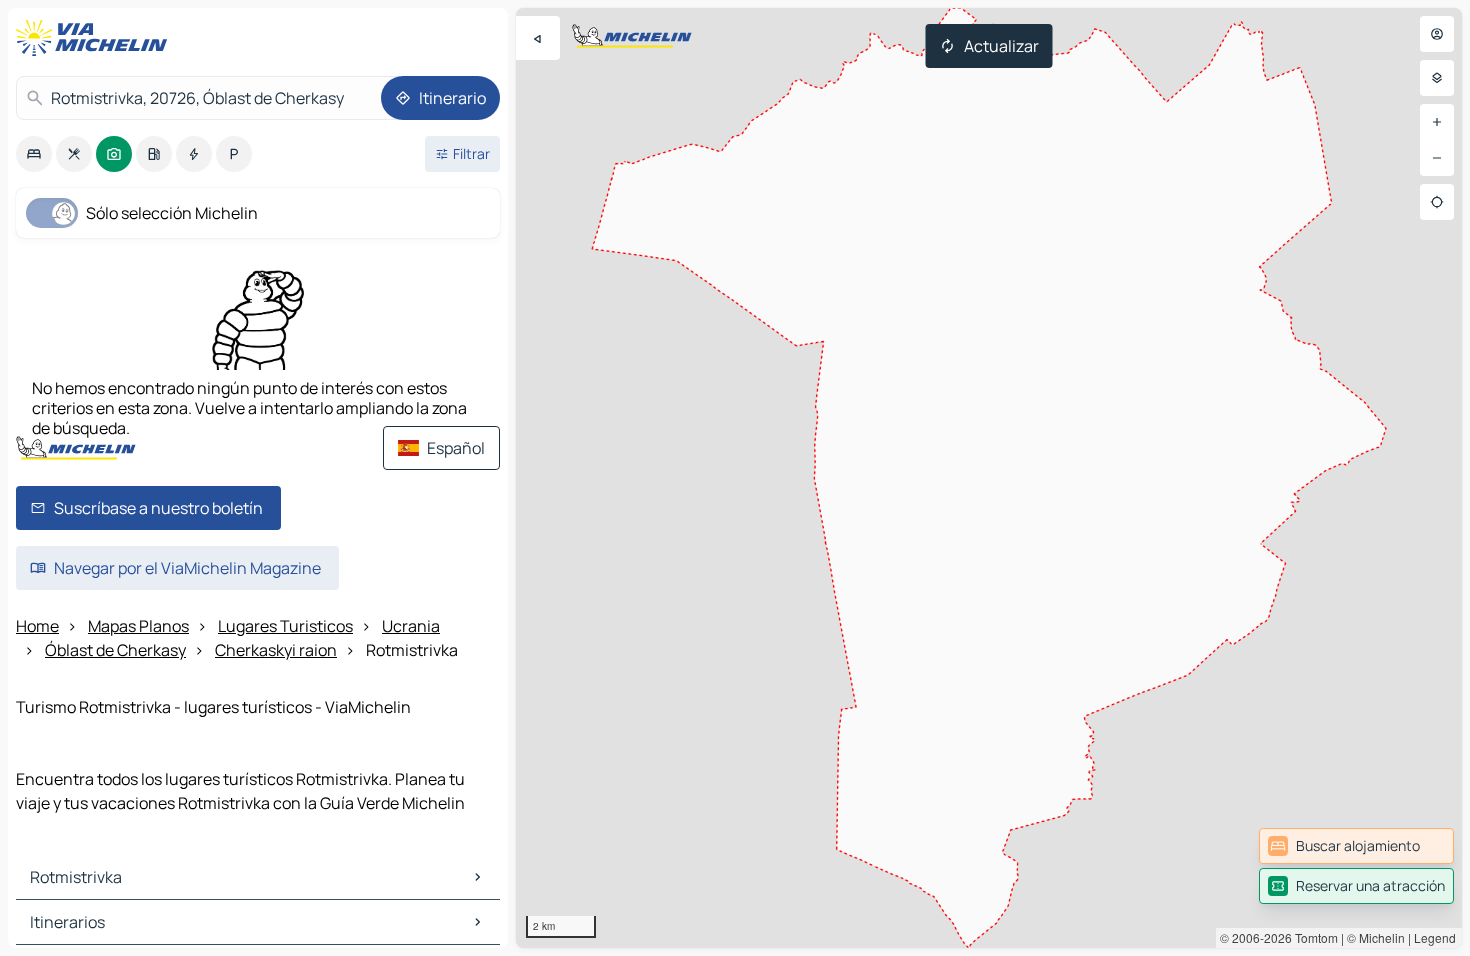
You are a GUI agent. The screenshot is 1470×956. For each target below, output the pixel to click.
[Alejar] (1437, 158)
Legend (1435, 937)
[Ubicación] (1437, 202)
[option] (34, 154)
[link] (1356, 846)
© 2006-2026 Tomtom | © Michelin (1312, 937)
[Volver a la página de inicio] (96, 38)
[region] (989, 478)
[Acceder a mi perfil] (1437, 34)
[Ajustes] (1437, 78)
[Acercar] (1437, 122)
